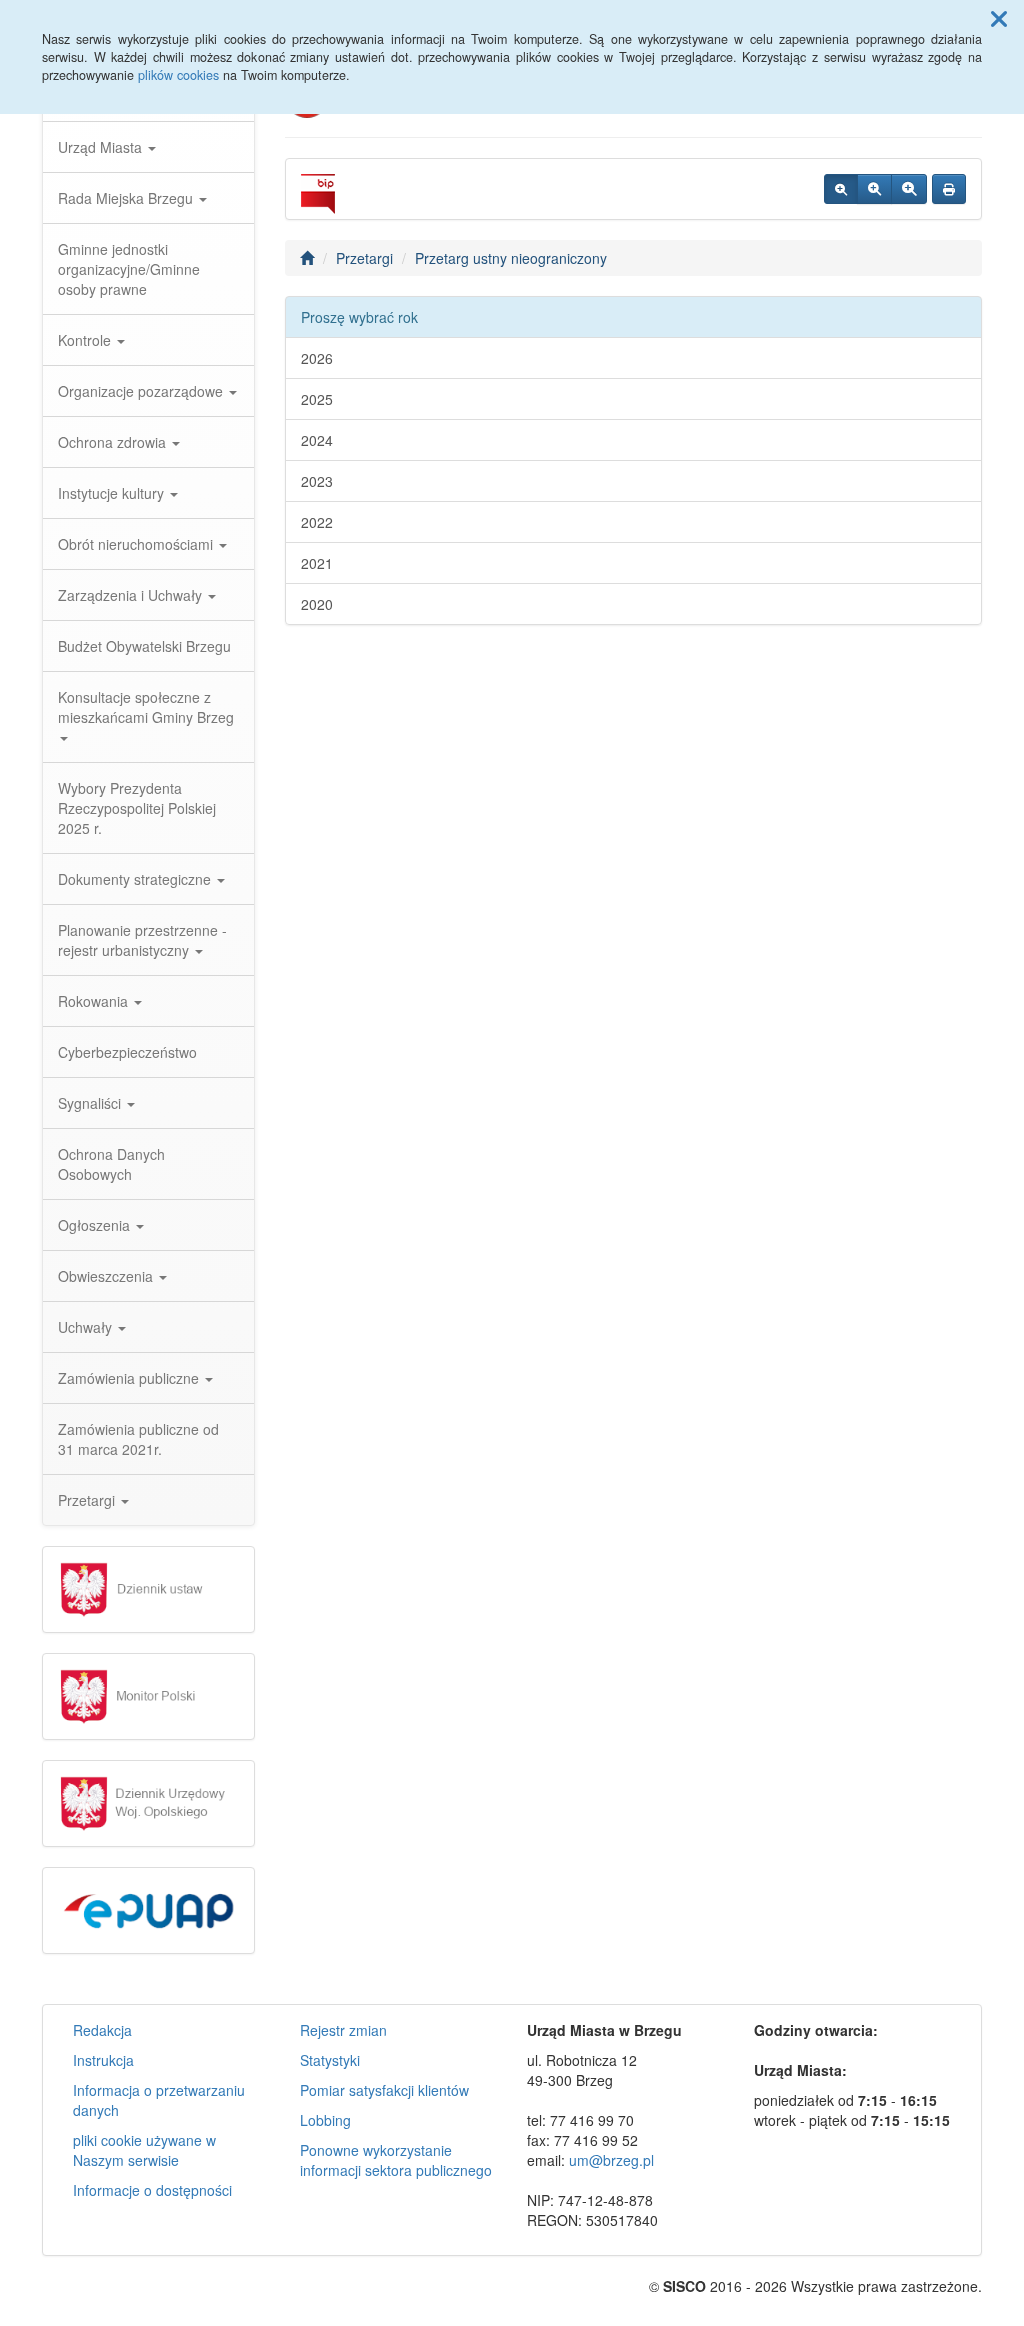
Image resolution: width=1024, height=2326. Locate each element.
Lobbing (325, 2120)
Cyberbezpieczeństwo (127, 1052)
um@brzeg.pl (611, 2160)
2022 (317, 522)
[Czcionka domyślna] (841, 189)
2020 (317, 604)
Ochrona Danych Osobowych (111, 1164)
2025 (317, 399)
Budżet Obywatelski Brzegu (144, 646)
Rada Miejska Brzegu (127, 198)
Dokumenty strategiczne (136, 879)
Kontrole (86, 340)
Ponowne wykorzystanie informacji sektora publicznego (396, 2160)
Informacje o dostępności (152, 2190)
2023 (317, 481)
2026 (317, 358)
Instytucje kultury (113, 493)
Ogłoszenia (96, 1225)
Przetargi (88, 1500)
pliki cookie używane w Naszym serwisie (144, 2150)
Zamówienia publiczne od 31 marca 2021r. (138, 1439)
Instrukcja (103, 2060)
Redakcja (102, 2030)
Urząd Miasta (102, 147)
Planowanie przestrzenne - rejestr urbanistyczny (142, 940)
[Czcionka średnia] (874, 189)
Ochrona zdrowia (114, 442)
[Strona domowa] (307, 258)
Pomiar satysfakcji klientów (384, 2090)
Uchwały (87, 1327)
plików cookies (178, 75)
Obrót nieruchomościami (137, 544)
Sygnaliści (91, 1103)
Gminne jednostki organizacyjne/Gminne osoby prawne (129, 269)
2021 (317, 563)
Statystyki (330, 2060)
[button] (999, 18)
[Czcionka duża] (909, 189)
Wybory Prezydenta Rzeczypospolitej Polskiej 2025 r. (137, 808)
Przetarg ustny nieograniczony (511, 258)
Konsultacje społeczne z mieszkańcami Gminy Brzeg (146, 707)
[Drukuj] (949, 189)
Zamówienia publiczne (130, 1378)
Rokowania (95, 1001)
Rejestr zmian (343, 2030)
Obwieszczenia (107, 1276)
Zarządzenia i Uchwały (132, 595)
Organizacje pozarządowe (142, 391)
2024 (317, 440)
